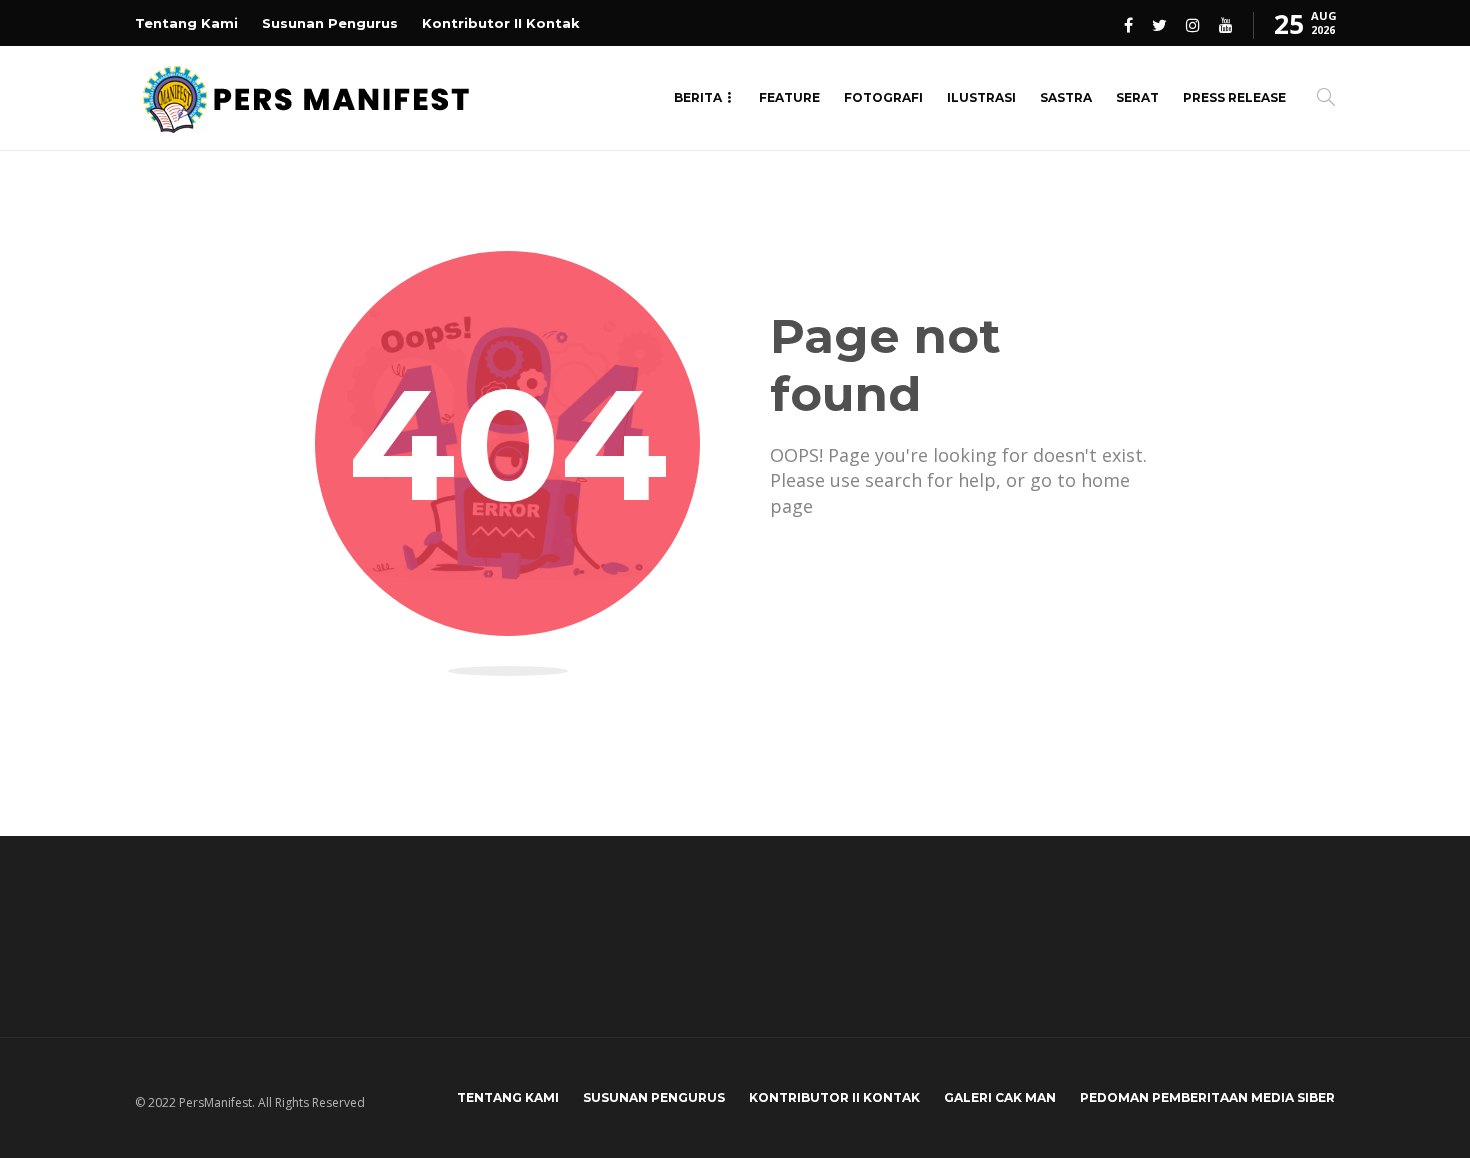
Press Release (1234, 97)
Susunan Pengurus (330, 23)
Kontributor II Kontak (501, 23)
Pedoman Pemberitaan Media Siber (1207, 1097)
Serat (1137, 97)
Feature (789, 97)
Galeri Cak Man (1000, 1097)
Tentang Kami (186, 23)
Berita (698, 97)
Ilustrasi (981, 97)
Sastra (1066, 97)
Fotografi (883, 97)
